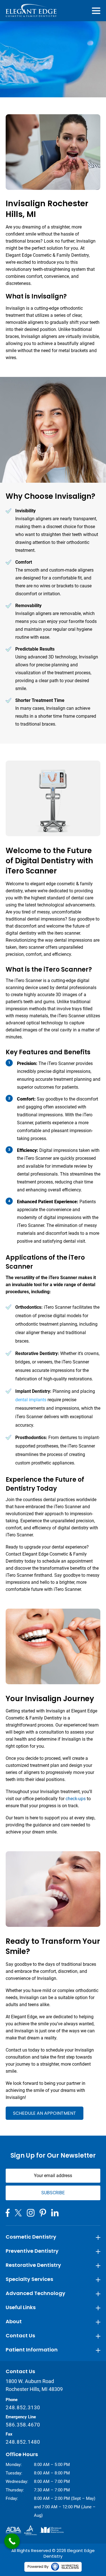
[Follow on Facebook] (8, 2213)
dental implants (31, 1400)
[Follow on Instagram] (31, 2213)
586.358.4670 (23, 2425)
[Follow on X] (18, 2213)
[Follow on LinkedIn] (55, 2213)
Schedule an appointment (45, 2113)
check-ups (76, 1799)
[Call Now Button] (12, 2541)
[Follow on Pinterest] (43, 2213)
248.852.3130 (23, 2407)
